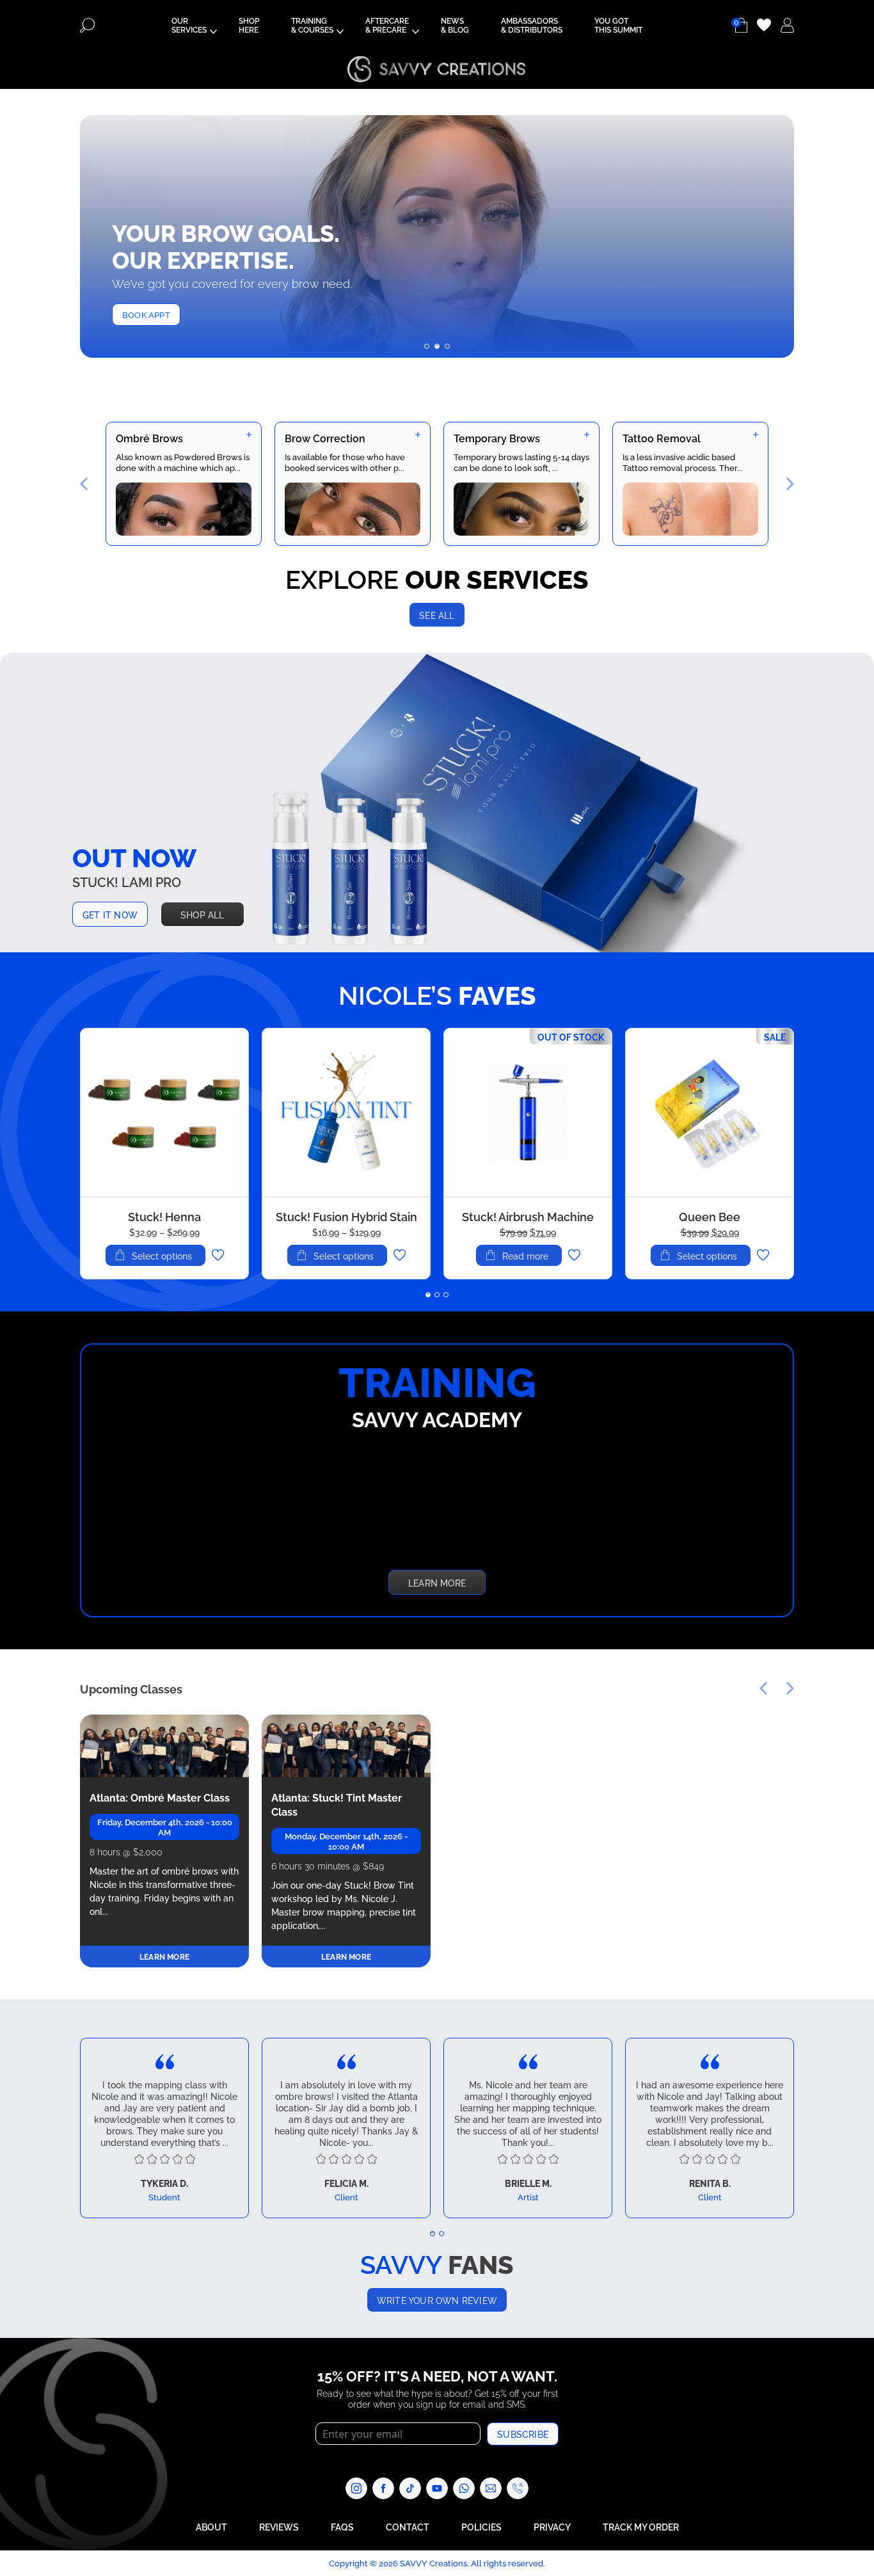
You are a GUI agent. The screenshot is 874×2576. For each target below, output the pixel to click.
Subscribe (523, 2434)
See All (437, 615)
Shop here (249, 25)
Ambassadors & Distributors (532, 25)
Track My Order (641, 2526)
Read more (525, 1256)
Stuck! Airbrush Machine (528, 1216)
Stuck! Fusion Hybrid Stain (346, 1216)
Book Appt (146, 314)
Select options (162, 1256)
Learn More (437, 1582)
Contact (408, 2526)
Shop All (203, 914)
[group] (184, 484)
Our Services (189, 25)
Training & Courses (312, 25)
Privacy (552, 2526)
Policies (481, 2526)
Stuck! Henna (164, 1216)
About (211, 2526)
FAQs (342, 2526)
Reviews (279, 2526)
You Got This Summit (618, 25)
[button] (427, 346)
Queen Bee (710, 1216)
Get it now (110, 914)
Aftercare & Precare (387, 25)
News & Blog (455, 25)
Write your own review (437, 2300)
